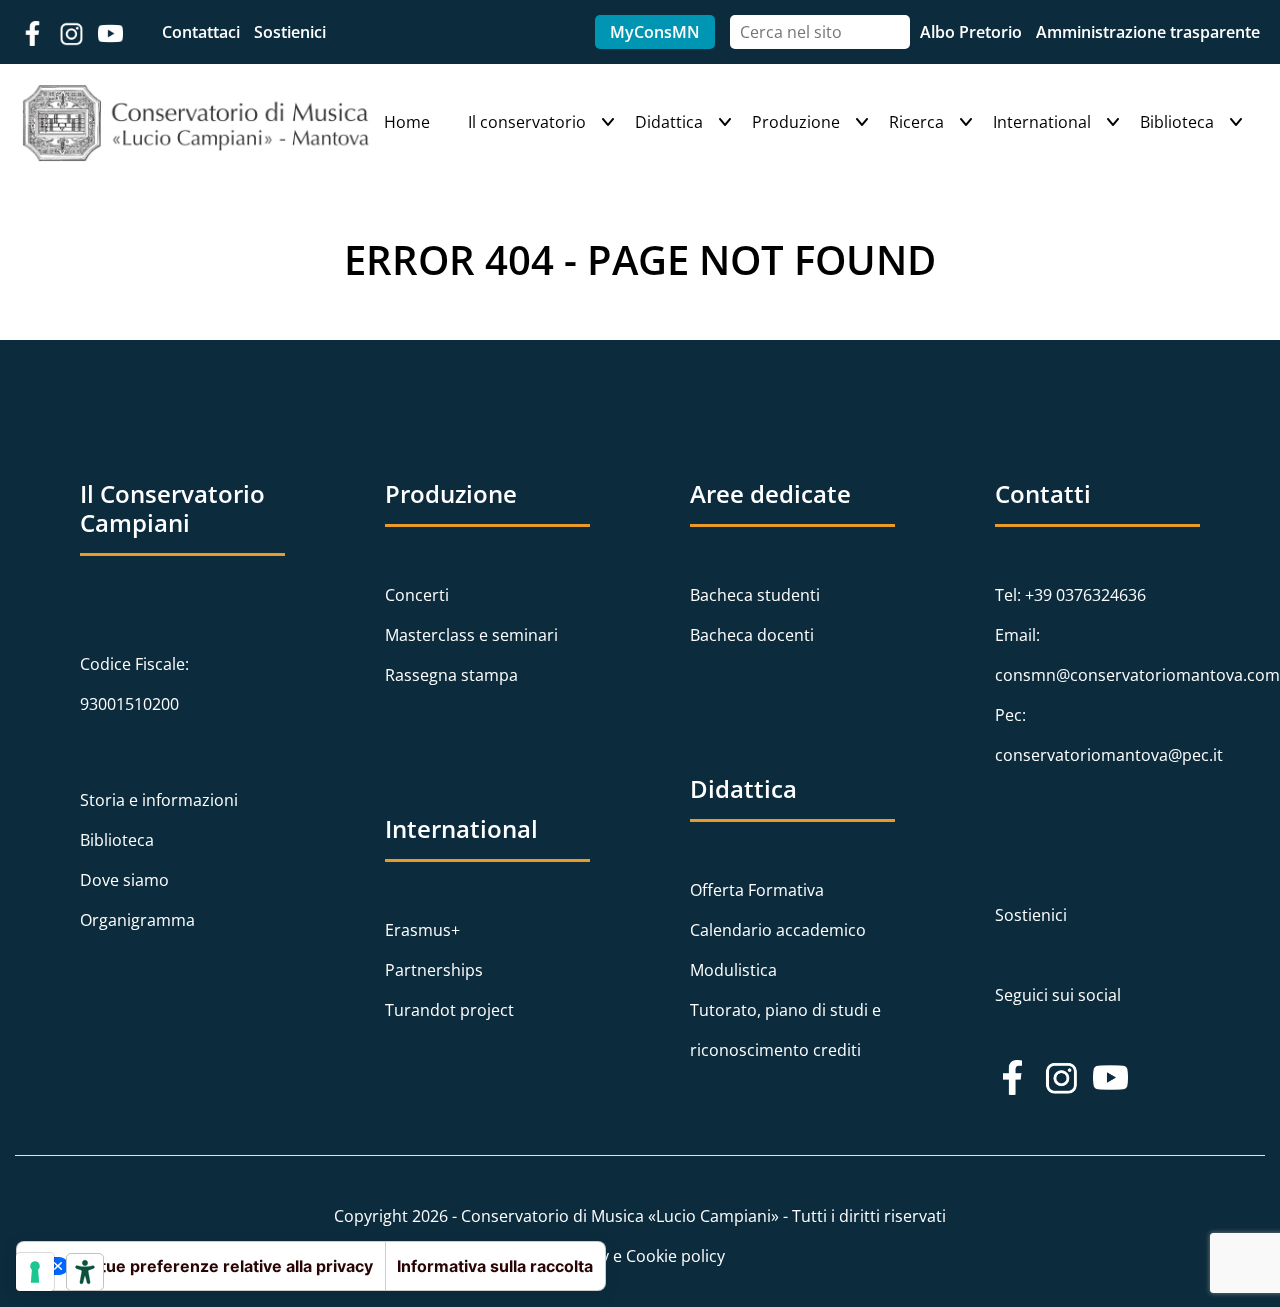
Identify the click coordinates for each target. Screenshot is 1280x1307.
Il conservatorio (527, 122)
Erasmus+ (422, 930)
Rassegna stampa (451, 675)
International (1042, 122)
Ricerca (916, 122)
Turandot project (449, 1010)
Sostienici (290, 32)
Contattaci (203, 32)
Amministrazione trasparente (1148, 32)
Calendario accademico (778, 930)
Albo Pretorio (973, 32)
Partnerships (434, 970)
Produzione (796, 122)
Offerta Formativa (757, 890)
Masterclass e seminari (471, 635)
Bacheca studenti (755, 595)
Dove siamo (124, 880)
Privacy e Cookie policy (640, 1256)
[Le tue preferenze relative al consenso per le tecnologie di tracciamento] (35, 1272)
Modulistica (733, 970)
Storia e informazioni (159, 800)
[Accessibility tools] (85, 1272)
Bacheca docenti (752, 635)
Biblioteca (1177, 122)
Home (407, 122)
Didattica (669, 122)
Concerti (417, 595)
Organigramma (137, 920)
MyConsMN (655, 32)
